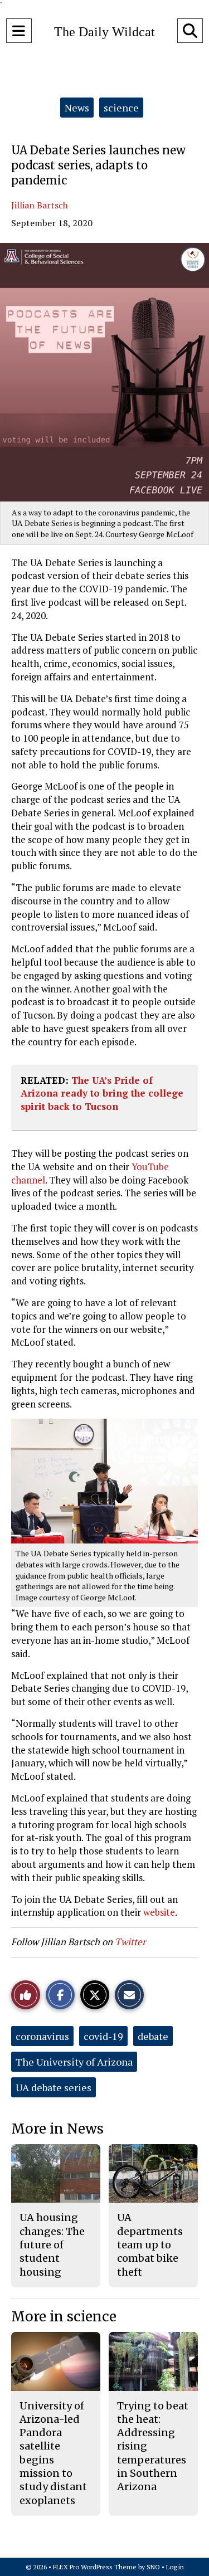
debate (153, 2036)
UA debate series (54, 2087)
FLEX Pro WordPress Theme (95, 2567)
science (121, 108)
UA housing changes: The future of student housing (52, 2244)
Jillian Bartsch (40, 205)
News (77, 108)
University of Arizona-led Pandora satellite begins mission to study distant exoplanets (53, 2453)
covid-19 (103, 2036)
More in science (64, 2317)
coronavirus (42, 2036)
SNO (153, 2567)
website (159, 1912)
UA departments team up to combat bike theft (150, 2244)
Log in (175, 2567)
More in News (57, 2129)
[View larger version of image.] (104, 372)
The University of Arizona (74, 2062)
